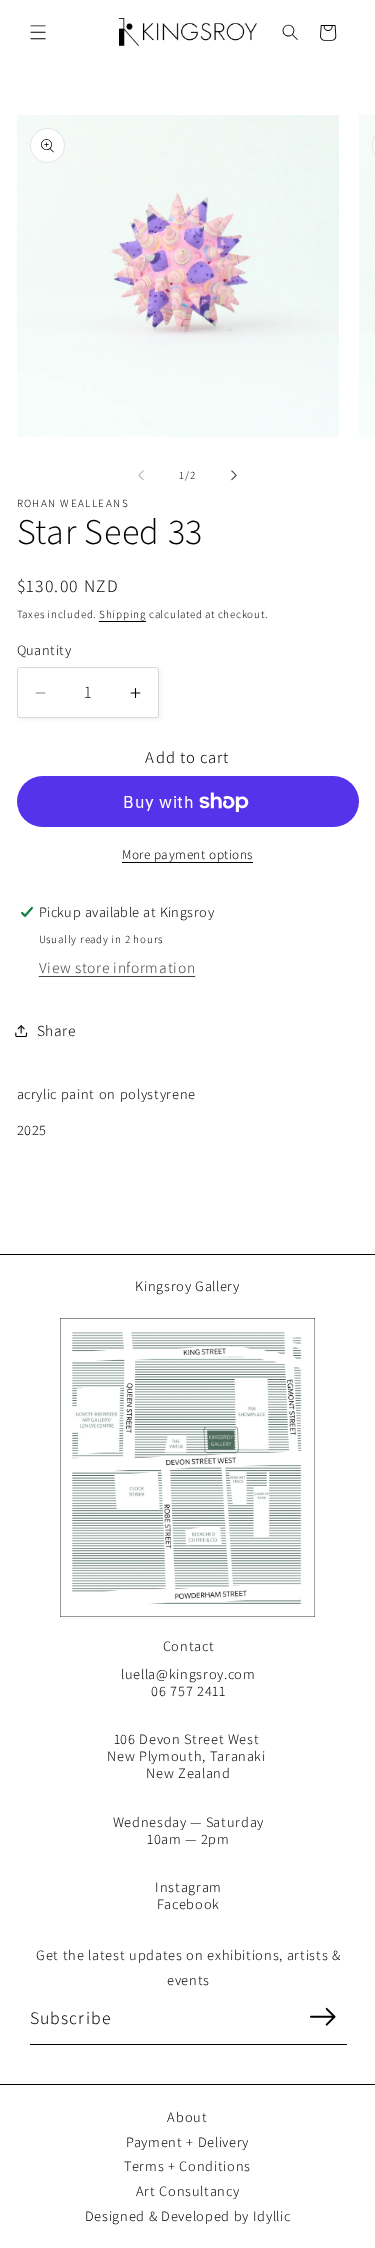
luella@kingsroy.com (188, 1673)
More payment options (187, 854)
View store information (117, 967)
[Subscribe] (322, 2017)
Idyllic (272, 2215)
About (187, 2116)
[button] (38, 32)
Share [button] (56, 1030)
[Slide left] (141, 475)
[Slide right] (234, 475)
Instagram (188, 1886)
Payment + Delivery (187, 2141)
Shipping (122, 614)
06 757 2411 (188, 1690)
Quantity (44, 649)
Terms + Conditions (187, 2165)
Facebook (188, 1903)
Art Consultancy (188, 2190)
